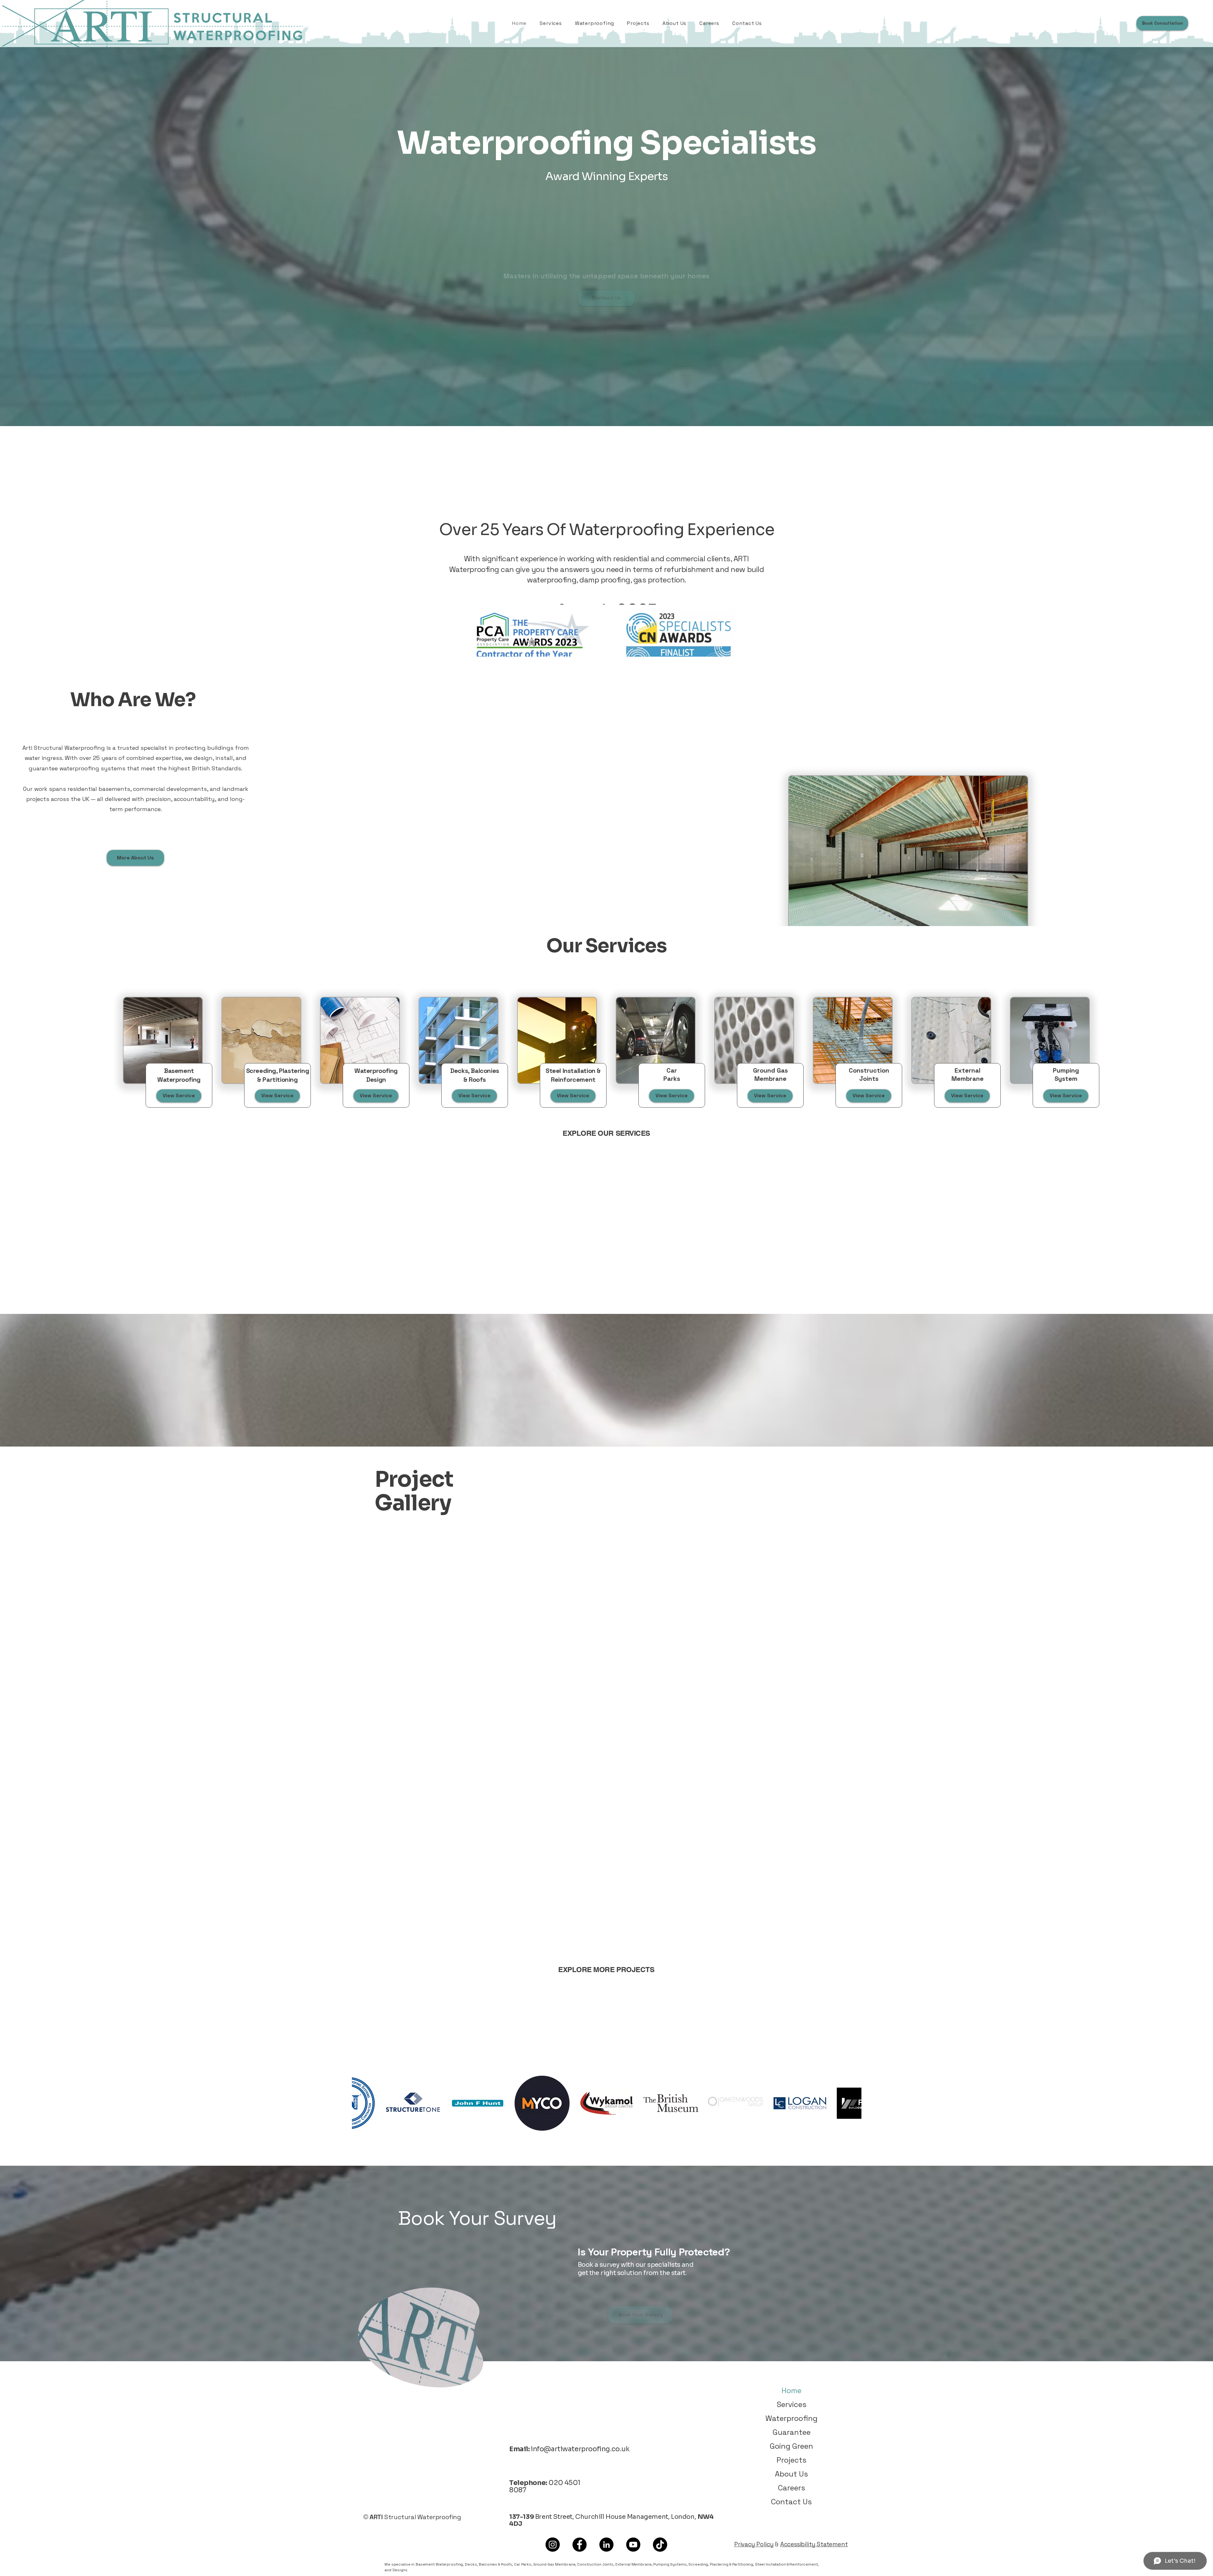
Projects (791, 2460)
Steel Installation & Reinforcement (786, 2564)
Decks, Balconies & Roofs (488, 2564)
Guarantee (792, 2432)
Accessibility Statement (814, 2544)
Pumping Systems (670, 2564)
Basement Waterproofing (439, 2564)
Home (791, 2390)
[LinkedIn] (606, 2545)
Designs (400, 2570)
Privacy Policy (754, 2544)
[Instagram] (553, 2545)
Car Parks (523, 2564)
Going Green (791, 2446)
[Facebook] (579, 2545)
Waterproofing (791, 2418)
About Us (791, 2474)
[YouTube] (633, 2545)
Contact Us (791, 2502)
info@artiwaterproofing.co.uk (580, 2449)
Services (792, 2404)
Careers (792, 2488)
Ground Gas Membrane (554, 2564)
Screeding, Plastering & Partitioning (721, 2564)
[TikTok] (660, 2545)
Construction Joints (595, 2564)
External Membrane (634, 2564)
